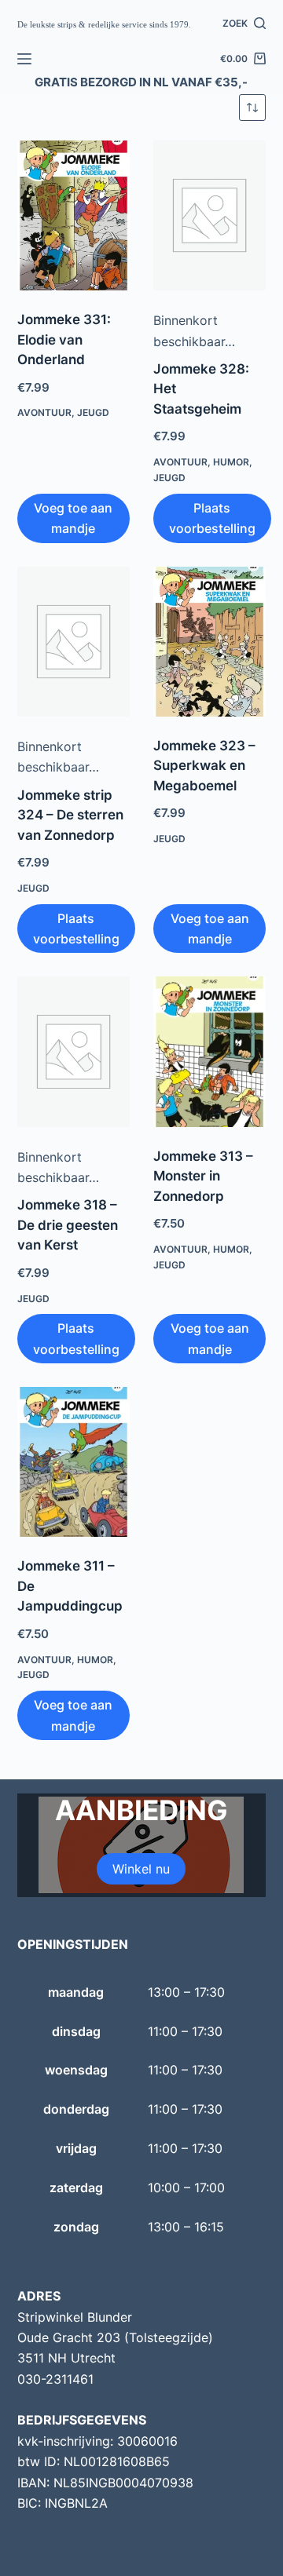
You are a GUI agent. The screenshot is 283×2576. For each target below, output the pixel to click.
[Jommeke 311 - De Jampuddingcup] (74, 1462)
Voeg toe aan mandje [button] (73, 518)
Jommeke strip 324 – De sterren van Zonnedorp (70, 815)
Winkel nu (141, 1869)
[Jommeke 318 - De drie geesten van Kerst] (74, 1051)
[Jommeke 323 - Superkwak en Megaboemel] (209, 642)
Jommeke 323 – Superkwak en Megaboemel (204, 766)
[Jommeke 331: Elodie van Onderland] (74, 215)
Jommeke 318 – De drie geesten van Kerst (68, 1225)
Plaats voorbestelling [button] (212, 518)
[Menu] (24, 59)
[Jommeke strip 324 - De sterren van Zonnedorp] (74, 642)
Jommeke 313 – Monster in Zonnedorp (203, 1176)
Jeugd (93, 412)
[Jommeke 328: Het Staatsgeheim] (209, 215)
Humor (231, 462)
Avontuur (44, 412)
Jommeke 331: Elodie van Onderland (64, 339)
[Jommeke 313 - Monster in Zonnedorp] (209, 1051)
